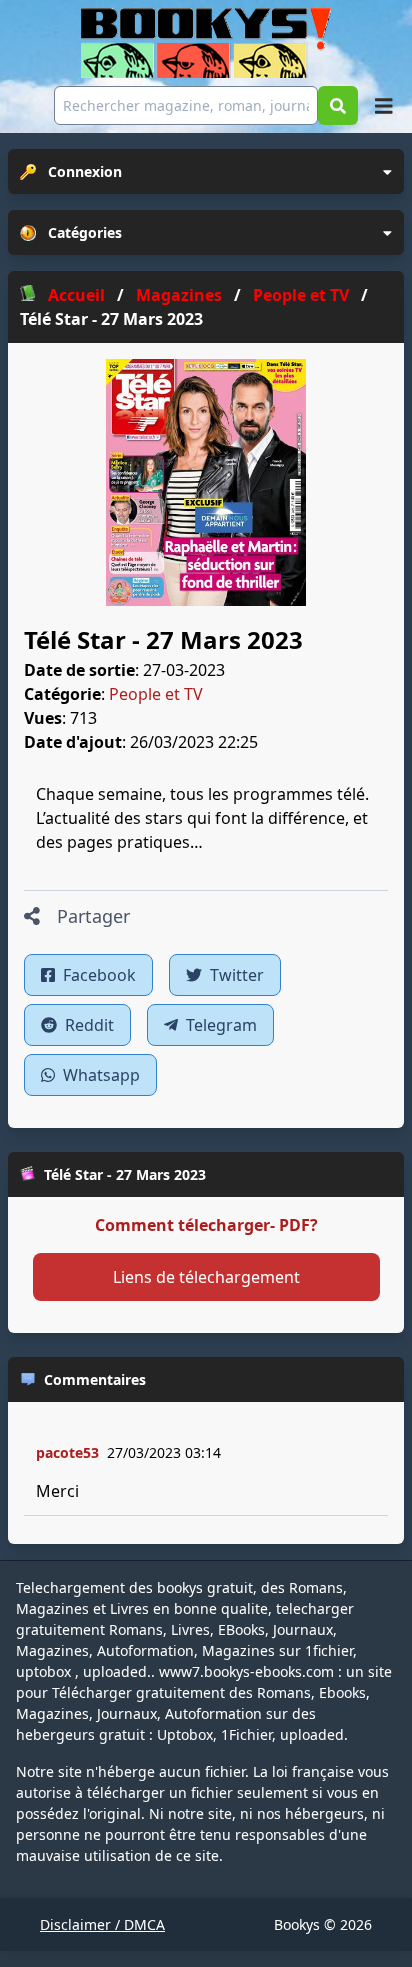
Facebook (97, 975)
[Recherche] (338, 105)
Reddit (87, 1025)
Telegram (219, 1025)
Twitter (235, 975)
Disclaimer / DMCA (102, 1924)
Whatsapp (99, 1075)
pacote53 (67, 1452)
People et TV (156, 694)
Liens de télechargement (206, 1277)
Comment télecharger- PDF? (206, 1225)
